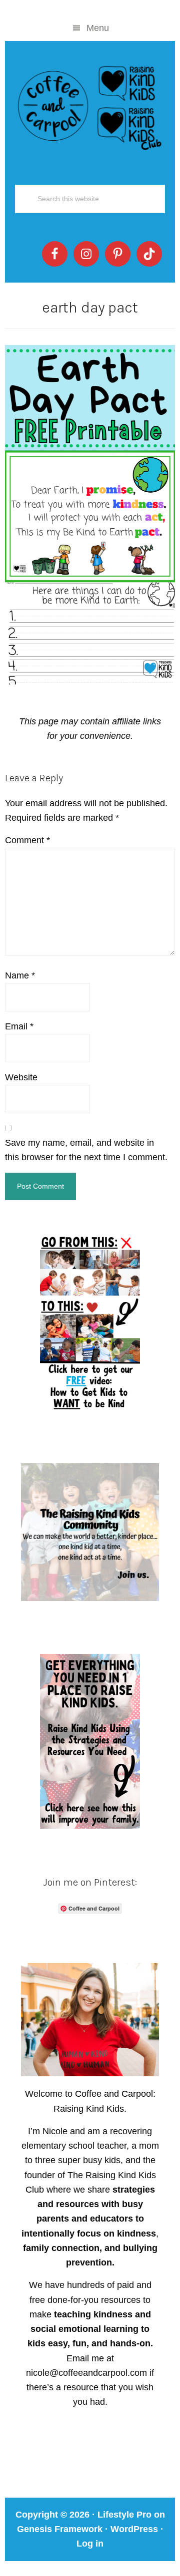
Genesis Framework (60, 2529)
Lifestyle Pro (124, 2515)
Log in (90, 2544)
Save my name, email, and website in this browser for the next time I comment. (86, 1150)
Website (21, 1077)
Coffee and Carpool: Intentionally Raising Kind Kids (90, 106)
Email (19, 1026)
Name (20, 975)
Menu (98, 28)
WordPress (134, 2529)
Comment (27, 840)
